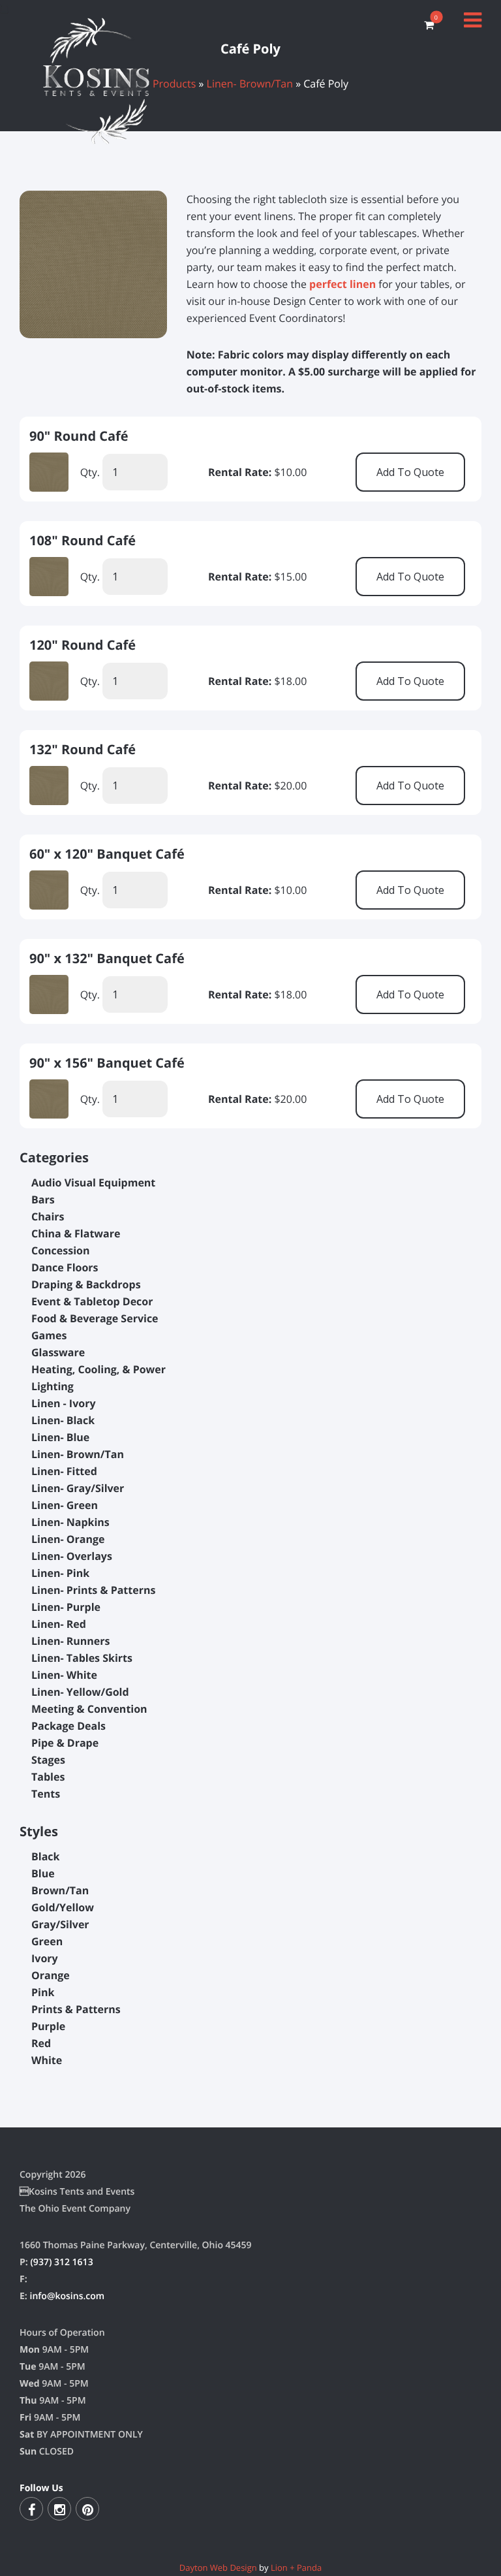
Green (47, 1941)
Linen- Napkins (70, 1522)
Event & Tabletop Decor (92, 1301)
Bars (43, 1200)
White (47, 2060)
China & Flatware (76, 1233)
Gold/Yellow (63, 1907)
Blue (43, 1873)
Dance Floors (65, 1267)
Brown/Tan (60, 1890)
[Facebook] (31, 2509)
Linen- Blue (60, 1437)
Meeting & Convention (89, 1709)
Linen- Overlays (72, 1556)
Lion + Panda (296, 2568)
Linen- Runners (71, 1641)
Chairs (48, 1216)
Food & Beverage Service (95, 1318)
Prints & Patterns (76, 2009)
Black (45, 1856)
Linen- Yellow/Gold (80, 1692)
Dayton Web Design (218, 2568)
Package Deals (68, 1726)
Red (41, 2043)
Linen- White (64, 1675)
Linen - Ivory (64, 1403)
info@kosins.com (67, 2296)
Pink (43, 1992)
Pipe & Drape (65, 1743)
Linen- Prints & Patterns (93, 1590)
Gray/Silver (60, 1924)
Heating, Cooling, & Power (99, 1369)
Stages (48, 1760)
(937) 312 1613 (61, 2262)
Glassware (58, 1352)
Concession (61, 1250)
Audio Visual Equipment (93, 1183)
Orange (51, 1975)
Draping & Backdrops (86, 1284)
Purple (48, 2026)
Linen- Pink (60, 1573)
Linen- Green (65, 1505)
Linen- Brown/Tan (78, 1454)
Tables (48, 1777)
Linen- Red (59, 1624)
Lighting (53, 1386)
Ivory (45, 1958)
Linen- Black (63, 1420)
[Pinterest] (87, 2509)
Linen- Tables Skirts (82, 1658)
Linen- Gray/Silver (78, 1488)
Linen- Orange (68, 1539)
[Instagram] (59, 2509)
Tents (46, 1794)
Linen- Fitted (64, 1471)
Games (49, 1335)
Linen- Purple (66, 1607)
